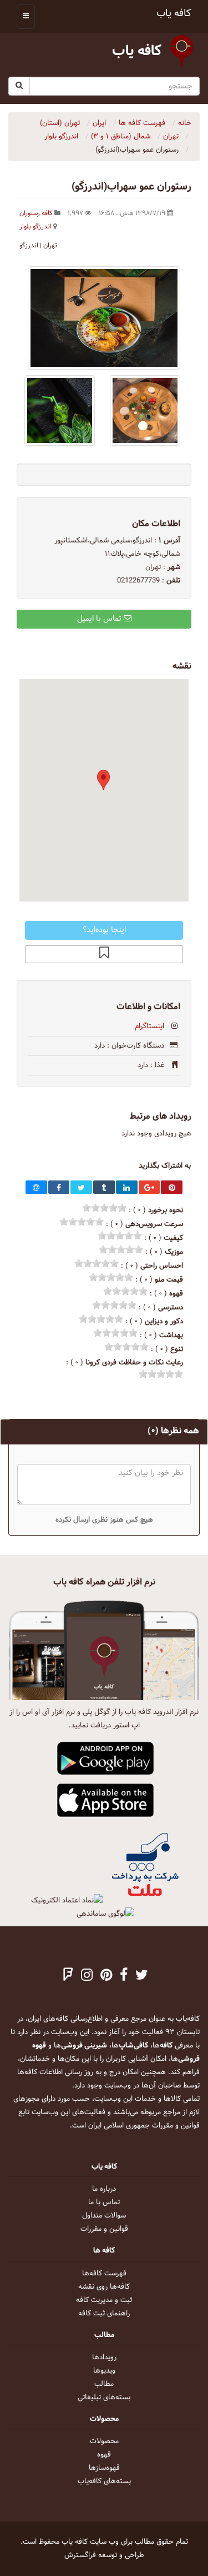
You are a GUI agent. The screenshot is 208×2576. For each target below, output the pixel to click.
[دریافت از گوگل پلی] (106, 1759)
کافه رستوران (36, 213)
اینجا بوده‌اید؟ (104, 930)
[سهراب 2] (60, 410)
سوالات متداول (104, 2216)
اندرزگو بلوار (35, 227)
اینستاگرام (149, 1027)
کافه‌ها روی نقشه (104, 2287)
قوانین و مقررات (104, 2229)
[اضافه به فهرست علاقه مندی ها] (104, 954)
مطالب (104, 2384)
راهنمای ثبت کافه (104, 2314)
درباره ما (104, 2189)
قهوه (104, 2455)
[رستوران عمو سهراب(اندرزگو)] (104, 318)
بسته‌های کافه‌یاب (104, 2482)
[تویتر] (142, 1976)
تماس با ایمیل (100, 619)
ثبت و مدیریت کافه (104, 2300)
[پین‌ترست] (106, 1976)
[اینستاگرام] (87, 1976)
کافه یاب (174, 14)
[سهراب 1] (145, 410)
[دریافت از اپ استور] (106, 1801)
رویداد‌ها (104, 2358)
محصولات (104, 2442)
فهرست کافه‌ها (104, 2274)
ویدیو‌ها (104, 2371)
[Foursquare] (68, 1976)
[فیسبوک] (124, 1976)
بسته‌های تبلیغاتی (104, 2398)
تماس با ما (104, 2203)
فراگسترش (80, 2555)
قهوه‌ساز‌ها (104, 2468)
